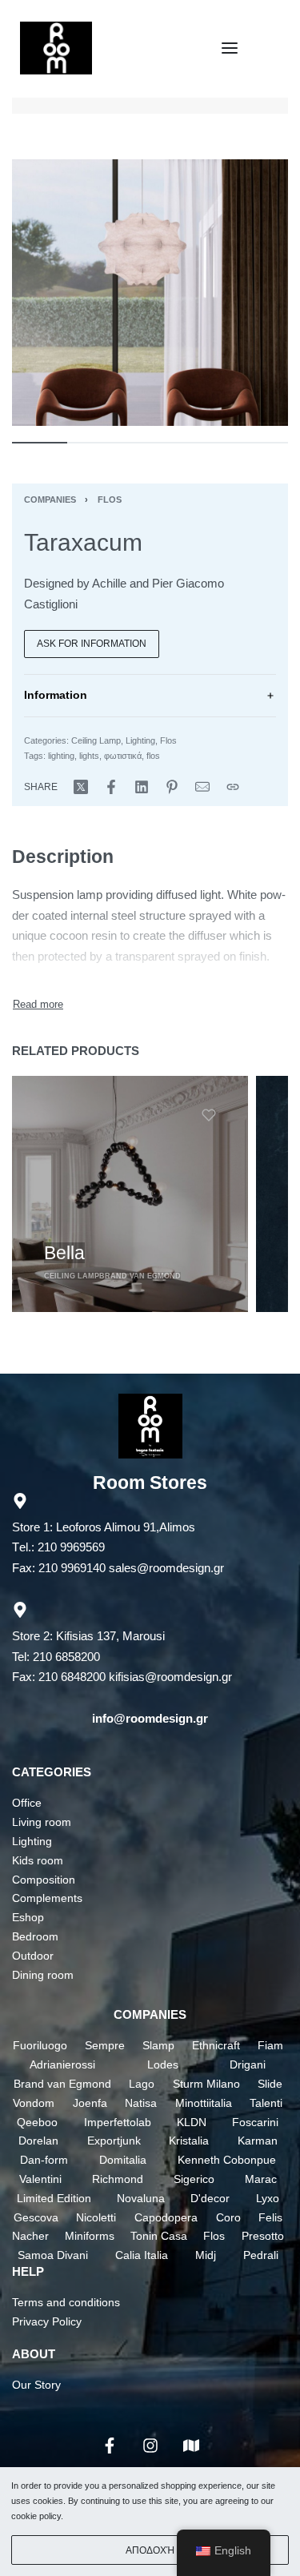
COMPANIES (150, 2014)
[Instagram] (150, 2446)
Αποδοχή (150, 2550)
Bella (64, 1253)
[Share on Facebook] (111, 787)
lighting (61, 756)
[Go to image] (40, 443)
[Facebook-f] (110, 2446)
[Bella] (130, 1194)
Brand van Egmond (140, 1276)
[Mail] (202, 787)
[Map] (191, 2446)
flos (153, 756)
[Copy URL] (233, 787)
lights (89, 756)
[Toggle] (38, 1004)
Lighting (140, 740)
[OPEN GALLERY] (150, 293)
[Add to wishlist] (209, 1115)
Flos (110, 500)
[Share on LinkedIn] (142, 787)
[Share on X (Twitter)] (81, 787)
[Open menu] (230, 48)
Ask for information (92, 644)
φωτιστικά (123, 756)
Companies (50, 500)
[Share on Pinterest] (172, 787)
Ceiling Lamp (96, 740)
